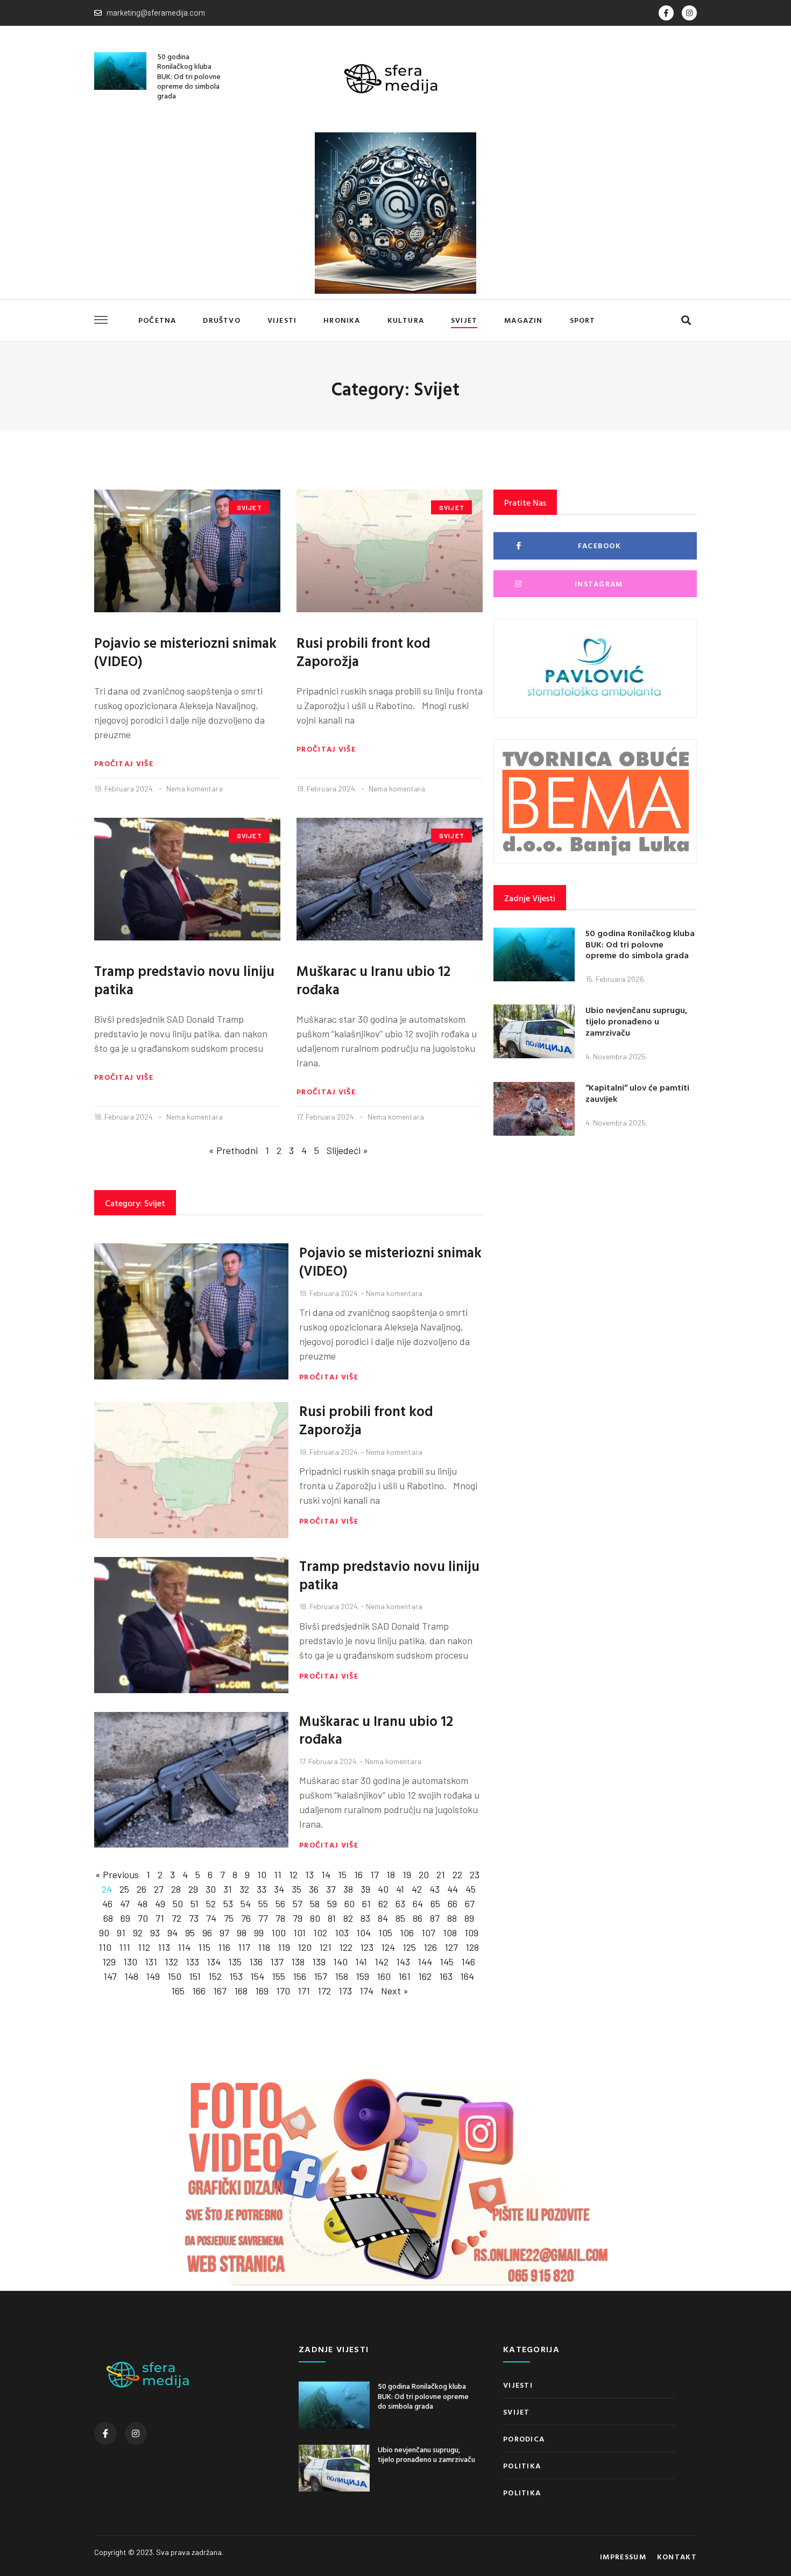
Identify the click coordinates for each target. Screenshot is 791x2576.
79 (298, 1918)
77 (263, 1918)
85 (400, 1918)
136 (256, 1962)
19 (407, 1874)
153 (236, 1976)
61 (366, 1903)
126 (430, 1947)
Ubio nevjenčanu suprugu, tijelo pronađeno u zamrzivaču (636, 1021)
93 (155, 1933)
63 (400, 1903)
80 (315, 1918)
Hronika (342, 320)
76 (246, 1918)
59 (332, 1903)
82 (348, 1918)
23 (475, 1874)
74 (211, 1918)
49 (160, 1903)
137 (277, 1962)
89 (469, 1918)
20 (424, 1874)
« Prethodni (233, 1150)
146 (468, 1962)
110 (105, 1947)
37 (331, 1889)
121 (325, 1947)
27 (159, 1889)
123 (367, 1947)
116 (224, 1947)
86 (418, 1918)
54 (246, 1903)
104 (363, 1933)
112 (144, 1947)
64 (418, 1903)
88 (452, 1918)
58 (315, 1903)
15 (342, 1874)
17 (375, 1874)
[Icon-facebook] (666, 13)
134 (214, 1962)
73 (194, 1918)
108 (450, 1933)
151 (195, 1976)
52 (211, 1903)
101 (299, 1933)
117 (244, 1947)
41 (400, 1889)
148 (131, 1976)
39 (365, 1889)
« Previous (117, 1874)
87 (435, 1918)
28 (176, 1889)
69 (125, 1918)
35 (296, 1889)
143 (403, 1962)
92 (138, 1933)
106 (407, 1933)
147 (110, 1976)
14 (326, 1874)
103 (342, 1933)
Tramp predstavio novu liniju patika (184, 980)
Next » (395, 1991)
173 (345, 1991)
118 (264, 1947)
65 (435, 1903)
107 (428, 1933)
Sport (583, 320)
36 (314, 1889)
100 (278, 1933)
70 (143, 1918)
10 (262, 1874)
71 (160, 1918)
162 (425, 1976)
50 (178, 1903)
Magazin (523, 320)
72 (176, 1918)
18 (391, 1874)
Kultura (406, 320)
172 (324, 1991)
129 (109, 1962)
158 (341, 1976)
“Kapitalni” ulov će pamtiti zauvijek (637, 1093)
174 (366, 1991)
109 (471, 1933)
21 (441, 1874)
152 (215, 1976)
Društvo (221, 320)
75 (229, 1918)
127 (451, 1947)
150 (174, 1976)
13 (309, 1874)
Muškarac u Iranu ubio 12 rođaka (373, 980)
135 (235, 1962)
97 (224, 1933)
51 (195, 1903)
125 (409, 1947)
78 (280, 1918)
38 (348, 1889)
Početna (157, 320)
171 (304, 1991)
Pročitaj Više (124, 763)
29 (193, 1889)
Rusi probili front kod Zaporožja (363, 652)
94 (172, 1933)
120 (305, 1947)
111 (125, 1947)
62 (383, 1903)
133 (192, 1962)
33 (262, 1889)
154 (257, 1976)
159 (362, 1976)
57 (298, 1903)
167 (220, 1991)
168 (241, 1991)
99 (259, 1933)
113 (164, 1947)
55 (263, 1903)
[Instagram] (689, 13)
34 (279, 1889)
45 (471, 1889)
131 (151, 1962)
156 (299, 1976)
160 (384, 1976)
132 (171, 1962)
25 (124, 1889)
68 (108, 1918)
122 (346, 1947)
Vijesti (282, 320)
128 (472, 1947)
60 (349, 1903)
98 (242, 1933)
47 (125, 1903)
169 (262, 1991)
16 (358, 1874)
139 (319, 1962)
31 (228, 1889)
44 (453, 1889)
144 (425, 1962)
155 (278, 1976)
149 (153, 1976)
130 (130, 1962)
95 (190, 1933)
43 (435, 1889)
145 (447, 1962)
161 (404, 1976)
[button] (686, 320)
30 (211, 1889)
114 (184, 1947)
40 (383, 1889)
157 (320, 1976)
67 (470, 1903)
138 (298, 1962)
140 (340, 1962)
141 (361, 1962)
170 (283, 1991)
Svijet (464, 320)
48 (142, 1903)
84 (383, 1918)
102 (320, 1933)
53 (228, 1903)
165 (178, 1991)
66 (453, 1903)
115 (204, 1947)
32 (244, 1889)
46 (107, 1903)
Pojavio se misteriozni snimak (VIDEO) (185, 652)
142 (382, 1962)
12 (293, 1874)
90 (104, 1933)
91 (121, 1933)
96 (207, 1933)
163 (446, 1976)
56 (280, 1903)
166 (199, 1991)
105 (385, 1933)
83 (365, 1918)
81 (332, 1918)
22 (457, 1874)
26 (142, 1889)
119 (284, 1947)
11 (278, 1874)
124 (388, 1947)
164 (467, 1976)
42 (417, 1889)
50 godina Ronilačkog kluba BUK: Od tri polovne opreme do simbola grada (189, 76)
